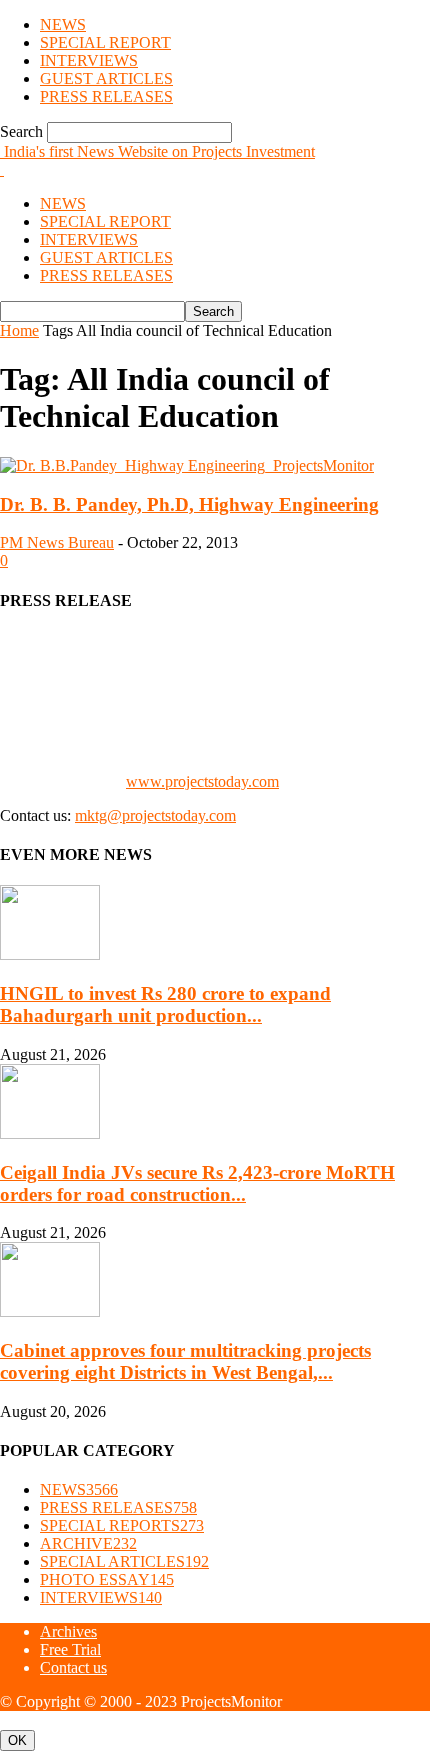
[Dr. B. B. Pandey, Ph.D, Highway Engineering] (187, 465)
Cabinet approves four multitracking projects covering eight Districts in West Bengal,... (185, 1361)
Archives (68, 1631)
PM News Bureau (57, 542)
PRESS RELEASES (106, 96)
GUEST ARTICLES (106, 78)
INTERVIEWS (89, 60)
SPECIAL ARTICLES (124, 1561)
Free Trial (70, 1649)
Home (19, 330)
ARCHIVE (88, 1543)
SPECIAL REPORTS (122, 1525)
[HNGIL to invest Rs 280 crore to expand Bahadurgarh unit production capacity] (50, 954)
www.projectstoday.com (202, 781)
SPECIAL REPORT (105, 42)
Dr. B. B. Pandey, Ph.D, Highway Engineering (189, 504)
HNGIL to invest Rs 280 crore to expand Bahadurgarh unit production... (165, 1004)
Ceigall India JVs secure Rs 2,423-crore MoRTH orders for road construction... (197, 1183)
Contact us (73, 1667)
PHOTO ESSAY (107, 1579)
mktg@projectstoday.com (155, 815)
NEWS (63, 24)
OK (17, 1740)
